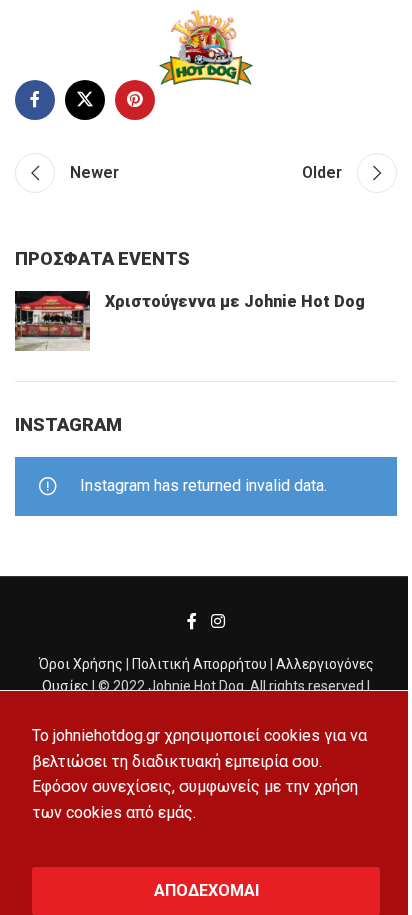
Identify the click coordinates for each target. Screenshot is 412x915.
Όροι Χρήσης (81, 664)
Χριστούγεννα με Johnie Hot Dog (235, 301)
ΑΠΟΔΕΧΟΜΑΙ (206, 890)
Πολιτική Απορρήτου (199, 664)
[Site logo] (206, 46)
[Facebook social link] (35, 100)
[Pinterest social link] (135, 100)
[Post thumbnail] (52, 321)
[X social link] (85, 100)
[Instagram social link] (217, 622)
